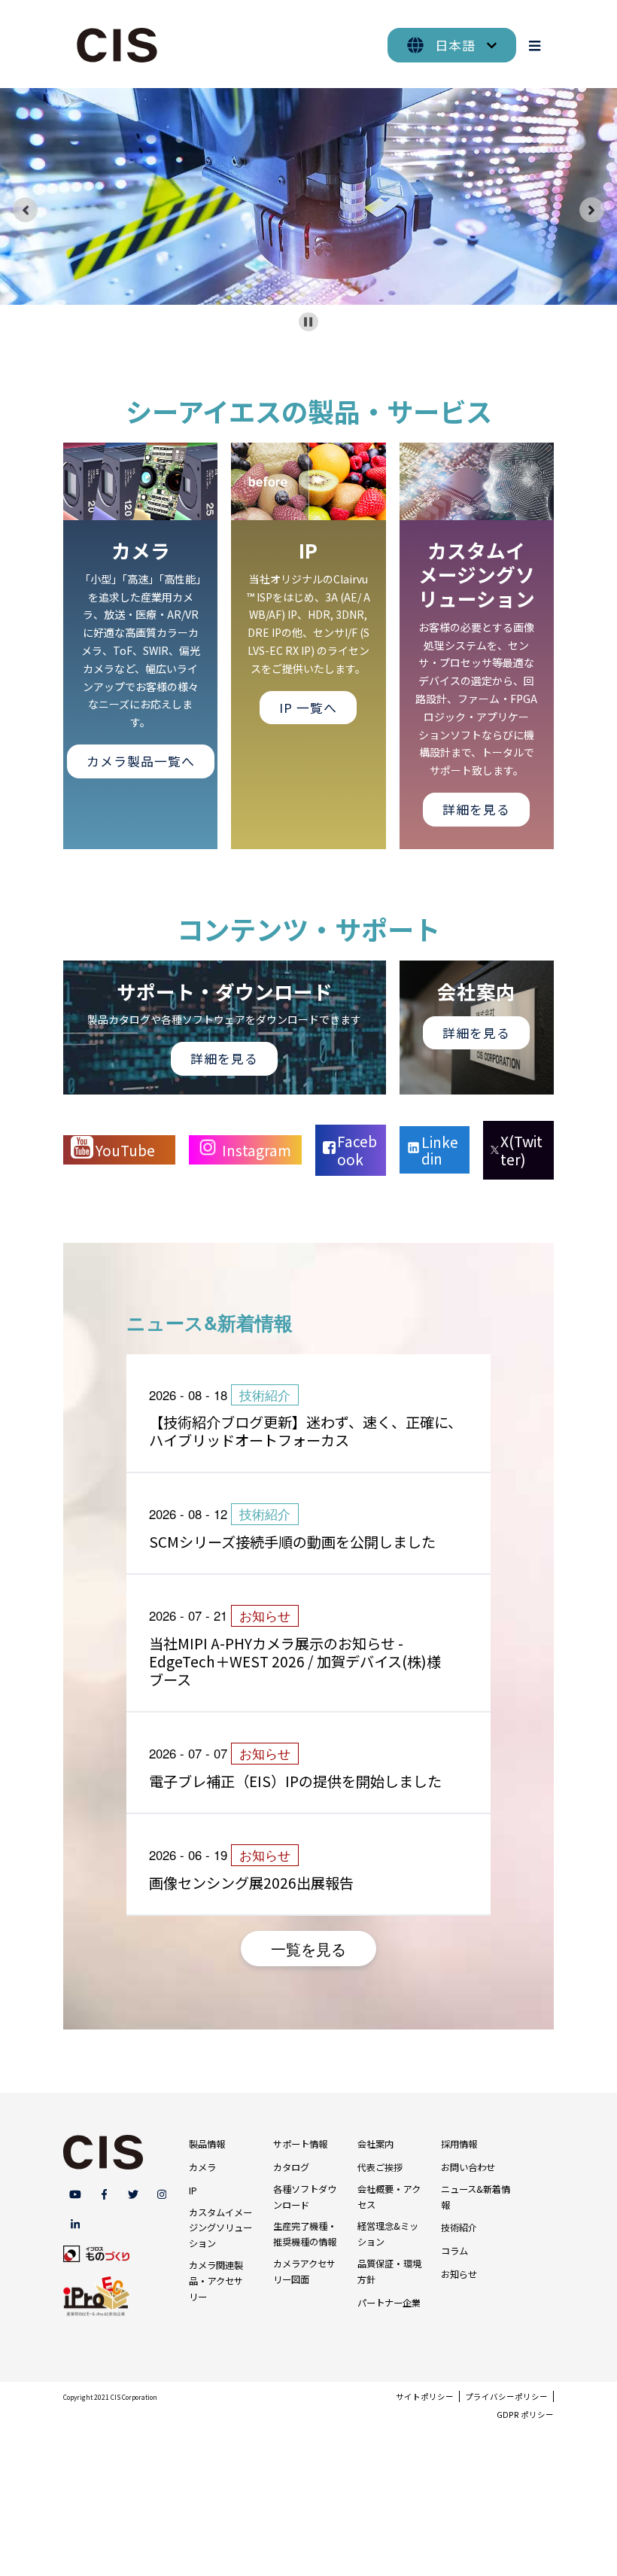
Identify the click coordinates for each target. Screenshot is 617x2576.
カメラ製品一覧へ (141, 761)
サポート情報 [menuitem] (300, 2144)
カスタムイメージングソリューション (477, 574)
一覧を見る (308, 1949)
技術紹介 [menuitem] (459, 2227)
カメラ (141, 550)
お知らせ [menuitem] (459, 2274)
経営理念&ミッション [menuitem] (388, 2234)
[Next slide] (592, 210)
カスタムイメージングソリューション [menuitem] (220, 2228)
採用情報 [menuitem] (459, 2144)
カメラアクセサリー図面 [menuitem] (304, 2272)
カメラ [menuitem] (202, 2167)
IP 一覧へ (308, 708)
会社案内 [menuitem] (375, 2144)
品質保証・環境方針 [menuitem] (389, 2272)
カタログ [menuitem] (291, 2167)
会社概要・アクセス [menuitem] (389, 2197)
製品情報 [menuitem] (207, 2144)
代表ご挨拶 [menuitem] (380, 2167)
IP (308, 550)
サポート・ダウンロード (225, 991)
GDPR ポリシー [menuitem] (525, 2415)
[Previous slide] (26, 210)
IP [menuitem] (193, 2191)
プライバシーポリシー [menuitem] (506, 2396)
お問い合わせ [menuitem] (468, 2167)
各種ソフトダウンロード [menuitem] (305, 2197)
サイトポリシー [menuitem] (425, 2396)
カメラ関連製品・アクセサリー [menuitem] (216, 2281)
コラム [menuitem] (454, 2251)
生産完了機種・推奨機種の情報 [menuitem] (305, 2234)
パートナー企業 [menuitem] (389, 2303)
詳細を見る (476, 809)
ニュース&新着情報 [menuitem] (476, 2197)
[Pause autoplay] (308, 322)
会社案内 (476, 991)
